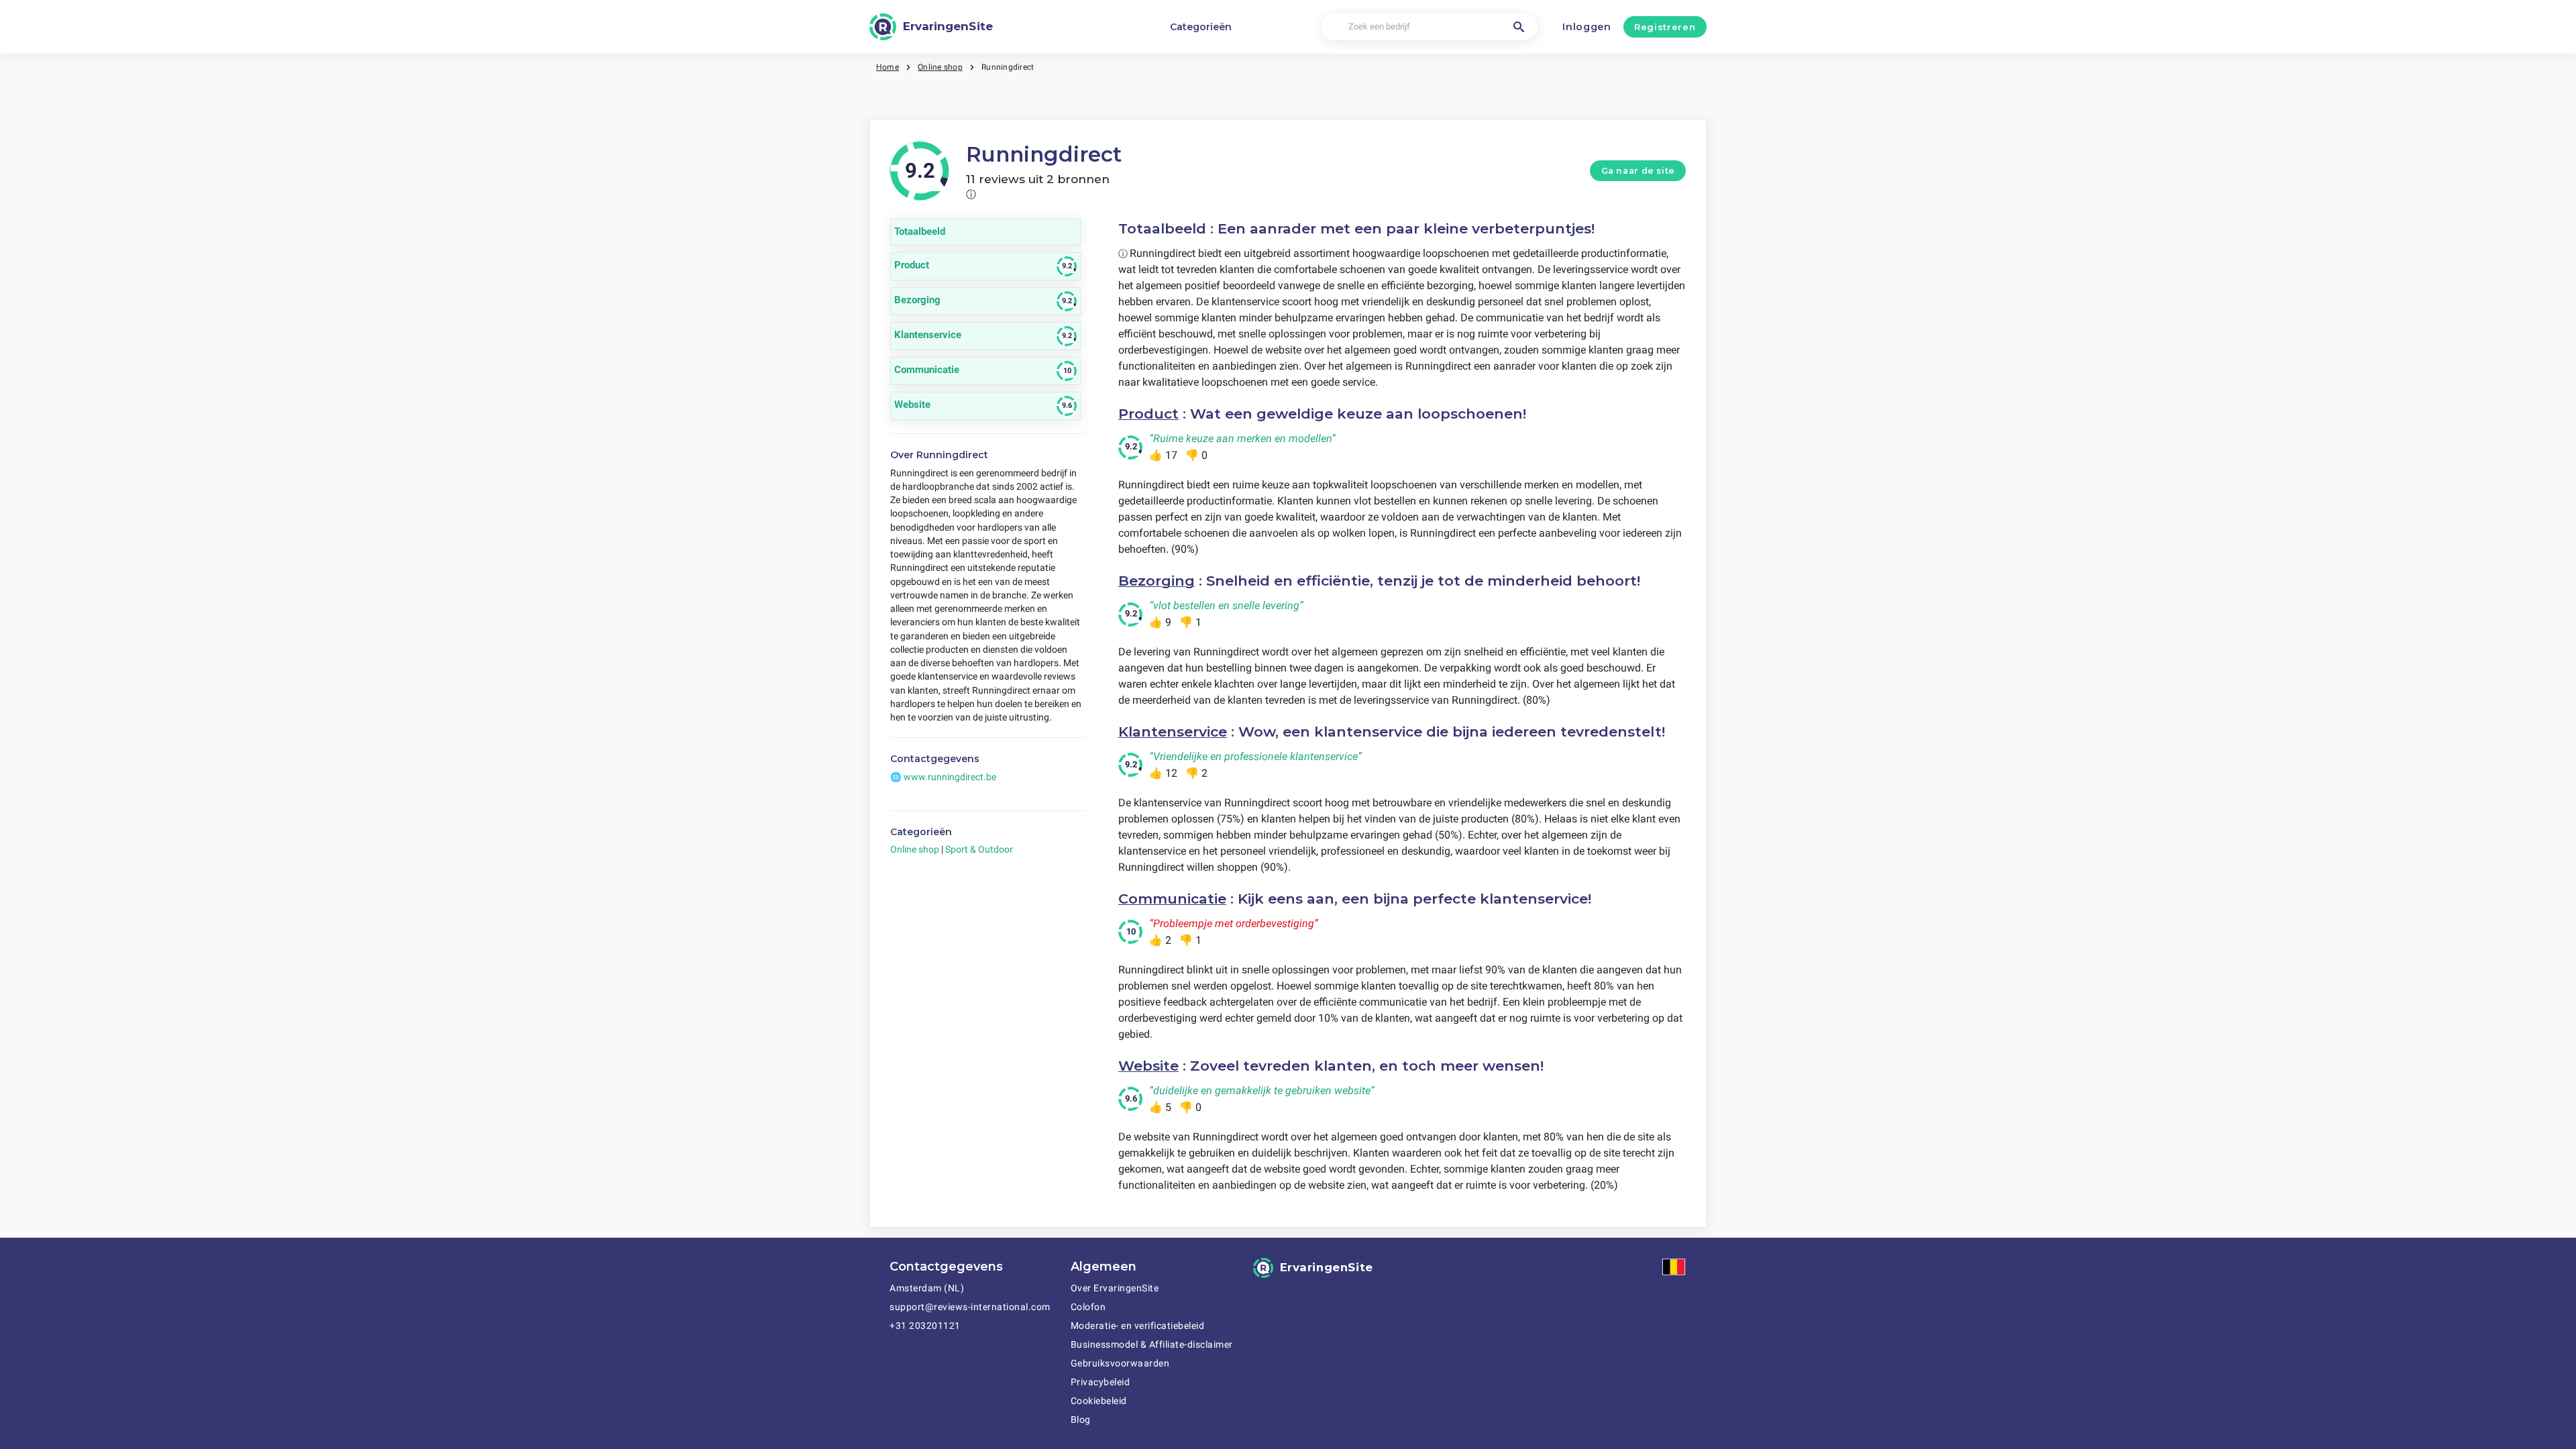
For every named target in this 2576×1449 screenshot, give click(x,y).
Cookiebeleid (1099, 1401)
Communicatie (1172, 899)
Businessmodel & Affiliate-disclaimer (1152, 1344)
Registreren (1665, 27)
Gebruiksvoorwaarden (1120, 1363)
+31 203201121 (925, 1326)
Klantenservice (1173, 732)
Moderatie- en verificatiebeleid (1138, 1326)
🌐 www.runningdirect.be (943, 777)
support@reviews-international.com (970, 1307)
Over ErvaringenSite (1115, 1288)
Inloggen (1587, 27)
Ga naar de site (1638, 171)
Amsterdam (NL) (927, 1288)
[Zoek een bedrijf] (1519, 27)
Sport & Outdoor (979, 849)
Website (1148, 1066)
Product (1148, 414)
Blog (1081, 1419)
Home (888, 67)
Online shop (940, 67)
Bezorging (1157, 581)
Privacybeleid (1101, 1382)
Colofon (1088, 1307)
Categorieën (1201, 27)
